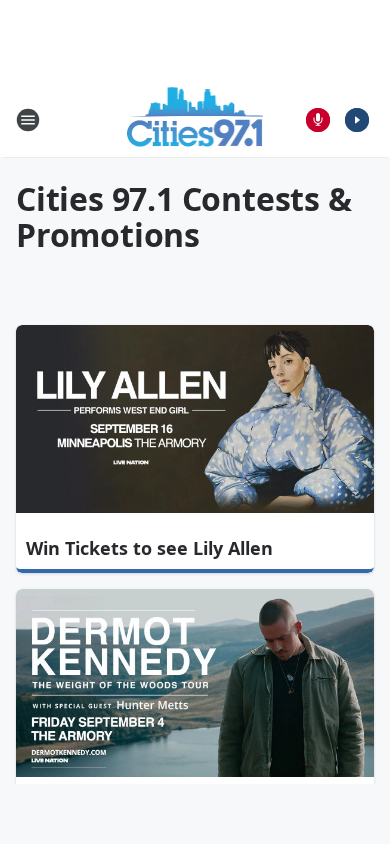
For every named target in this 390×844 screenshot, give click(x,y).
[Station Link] (195, 119)
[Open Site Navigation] (28, 120)
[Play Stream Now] (357, 120)
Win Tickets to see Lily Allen (149, 548)
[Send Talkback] (318, 120)
